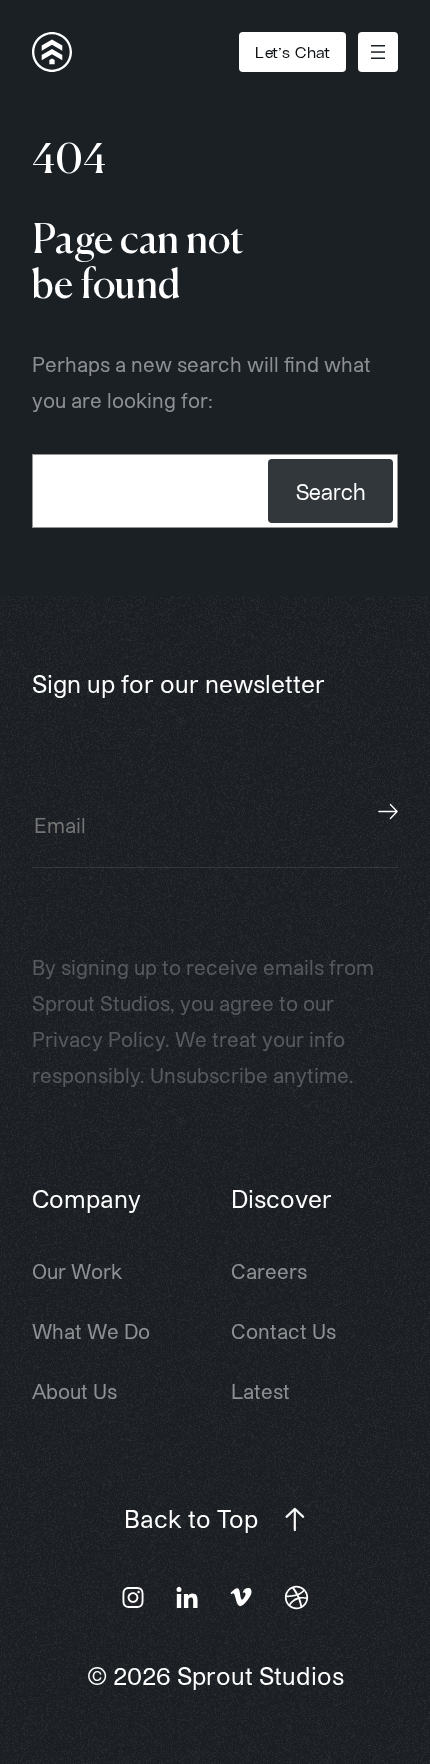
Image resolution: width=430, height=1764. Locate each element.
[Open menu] (378, 52)
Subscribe (388, 811)
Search (330, 491)
